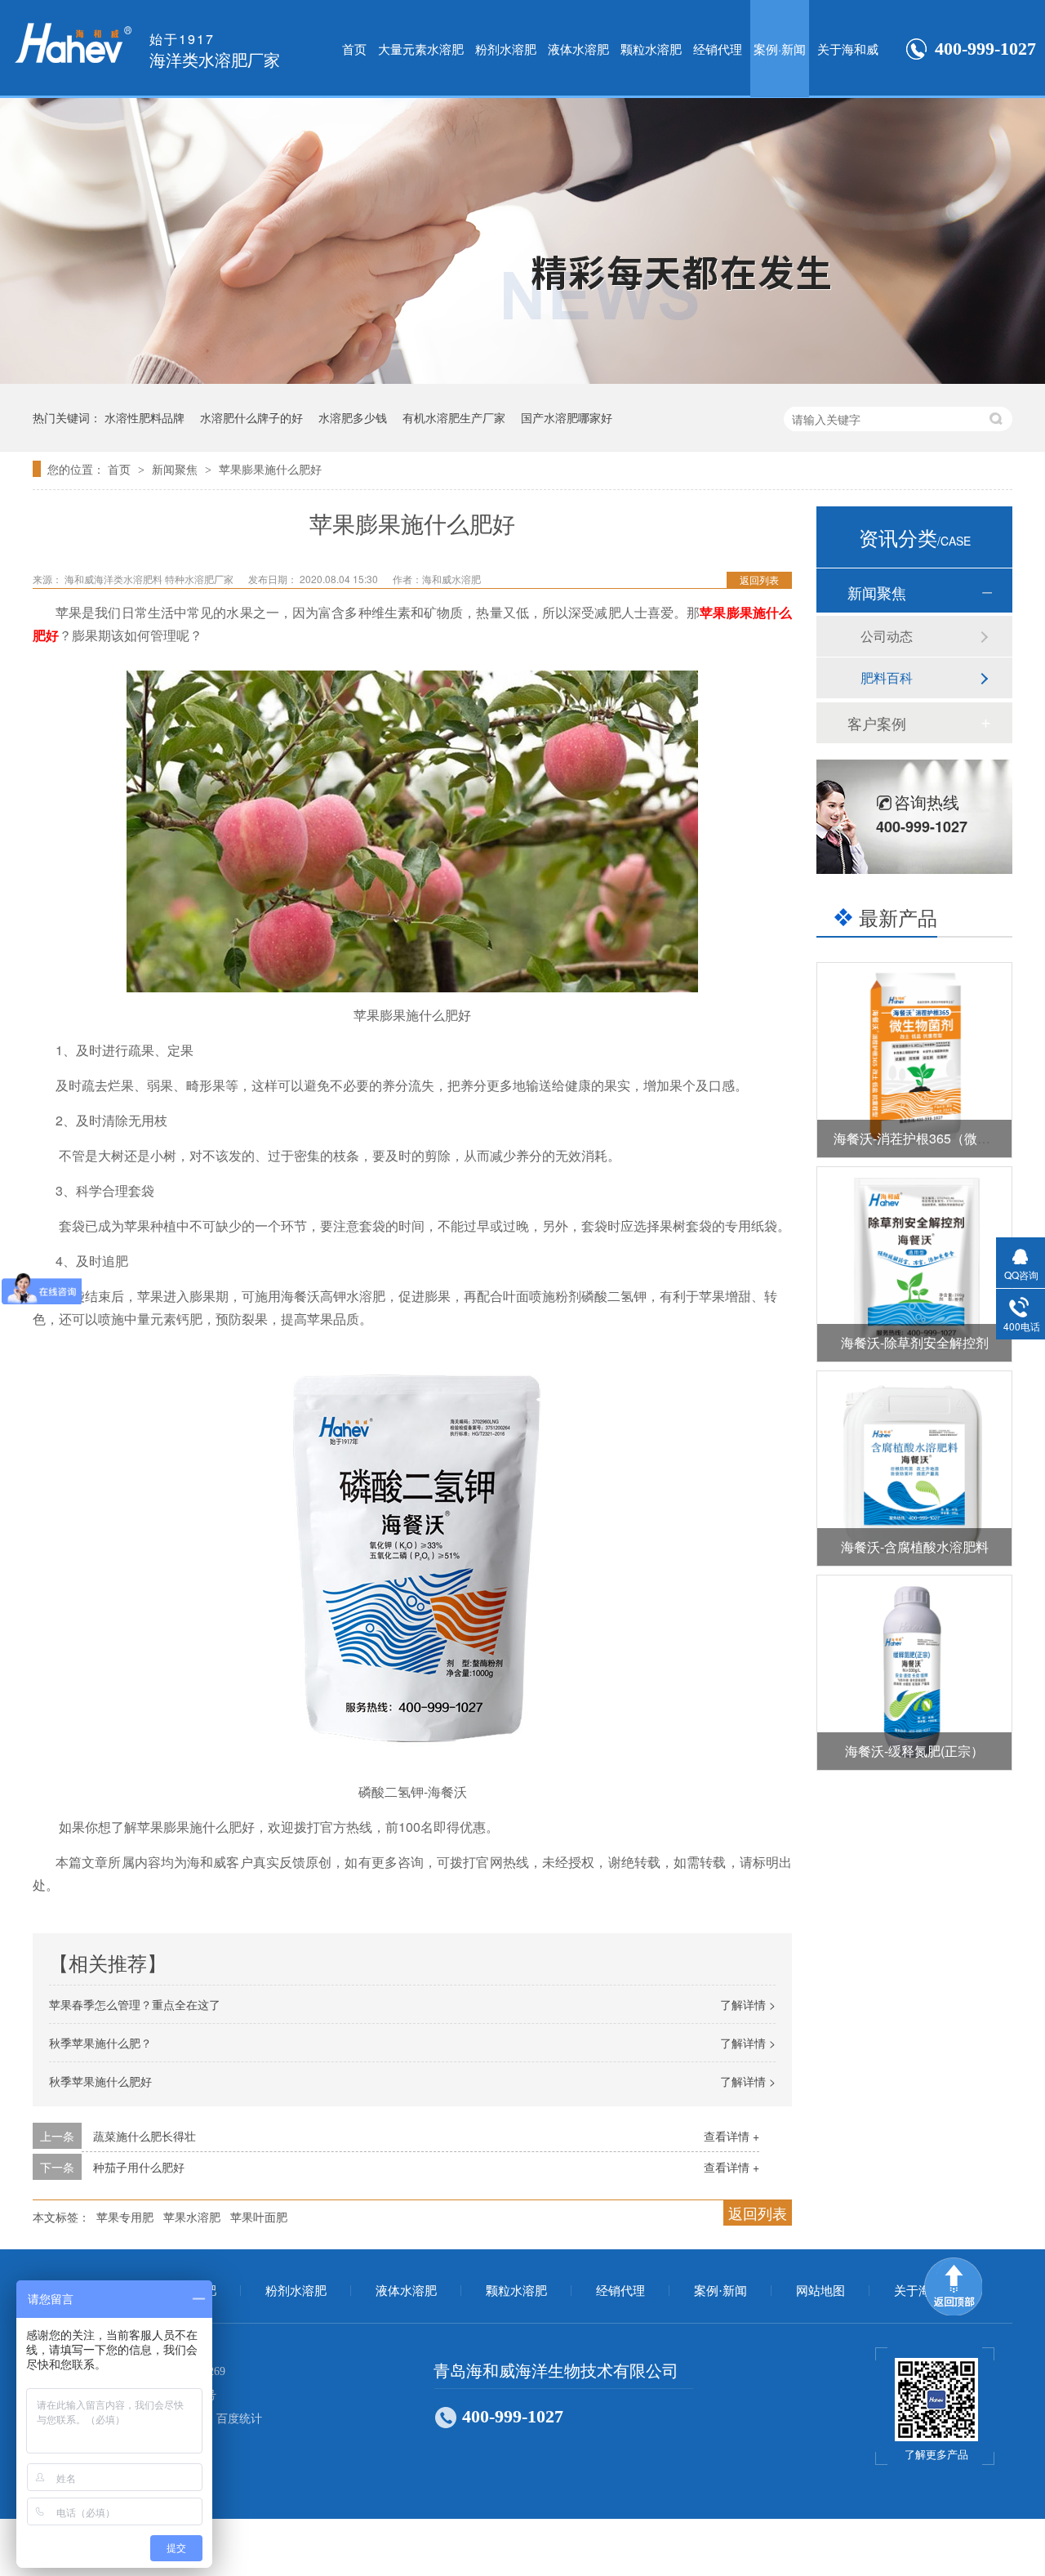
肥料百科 (887, 677)
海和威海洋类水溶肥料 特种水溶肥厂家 (150, 579)
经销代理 (718, 49)
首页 (354, 49)
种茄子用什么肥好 (139, 2167)
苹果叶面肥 (259, 2217)
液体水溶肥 (578, 49)
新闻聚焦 (176, 469)
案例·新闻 (780, 49)
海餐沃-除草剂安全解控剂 (915, 1342)
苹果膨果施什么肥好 (270, 469)
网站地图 (820, 2291)
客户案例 (877, 723)
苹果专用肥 (125, 2217)
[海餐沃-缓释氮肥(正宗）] (914, 1673)
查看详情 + (731, 2136)
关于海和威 (848, 49)
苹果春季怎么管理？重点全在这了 (135, 2004)
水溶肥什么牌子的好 (251, 417)
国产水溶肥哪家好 (567, 417)
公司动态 (887, 636)
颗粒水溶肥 (651, 49)
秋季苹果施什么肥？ (100, 2043)
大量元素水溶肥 (421, 49)
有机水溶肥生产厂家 (454, 417)
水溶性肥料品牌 (145, 417)
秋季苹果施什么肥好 (100, 2081)
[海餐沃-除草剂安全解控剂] (914, 1264)
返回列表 (759, 579)
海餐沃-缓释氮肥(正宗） (914, 1751)
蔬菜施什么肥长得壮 (145, 2136)
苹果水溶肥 (192, 2217)
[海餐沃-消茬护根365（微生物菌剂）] (914, 1060)
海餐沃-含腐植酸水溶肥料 (915, 1546)
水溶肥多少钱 (353, 417)
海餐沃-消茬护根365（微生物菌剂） (938, 1138)
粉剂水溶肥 (506, 49)
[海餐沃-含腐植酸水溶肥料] (914, 1468)
